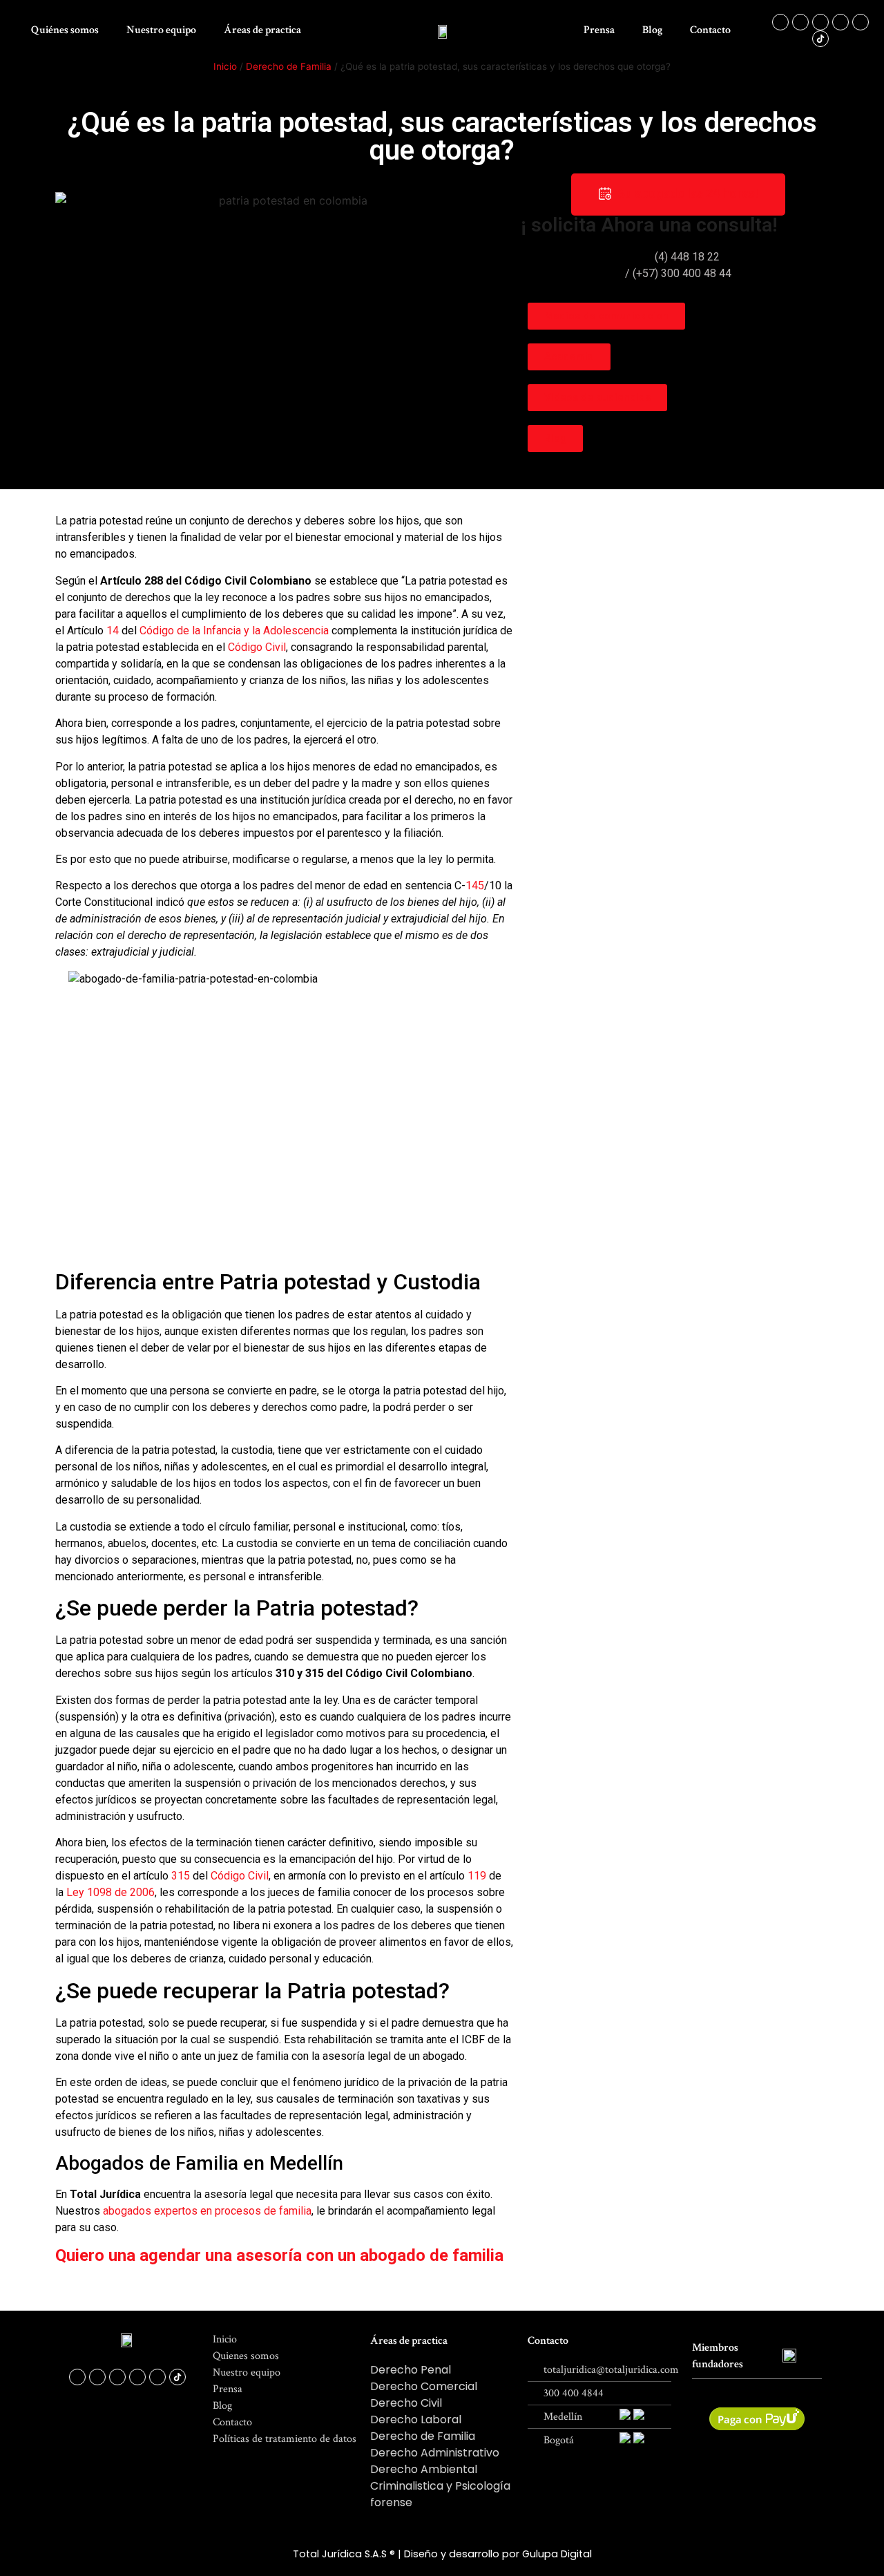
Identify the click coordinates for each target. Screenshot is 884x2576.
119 (477, 1876)
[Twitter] (820, 22)
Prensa (599, 30)
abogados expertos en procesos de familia (207, 2211)
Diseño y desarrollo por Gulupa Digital (498, 2554)
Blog (652, 30)
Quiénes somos (65, 30)
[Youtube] (840, 22)
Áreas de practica (262, 30)
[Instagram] (800, 22)
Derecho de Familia (289, 66)
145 (475, 885)
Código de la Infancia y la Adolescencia (234, 631)
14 (113, 631)
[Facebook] (780, 22)
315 (181, 1876)
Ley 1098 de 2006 (110, 1892)
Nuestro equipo (161, 30)
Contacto (710, 30)
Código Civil (257, 647)
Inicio (225, 66)
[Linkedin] (861, 22)
